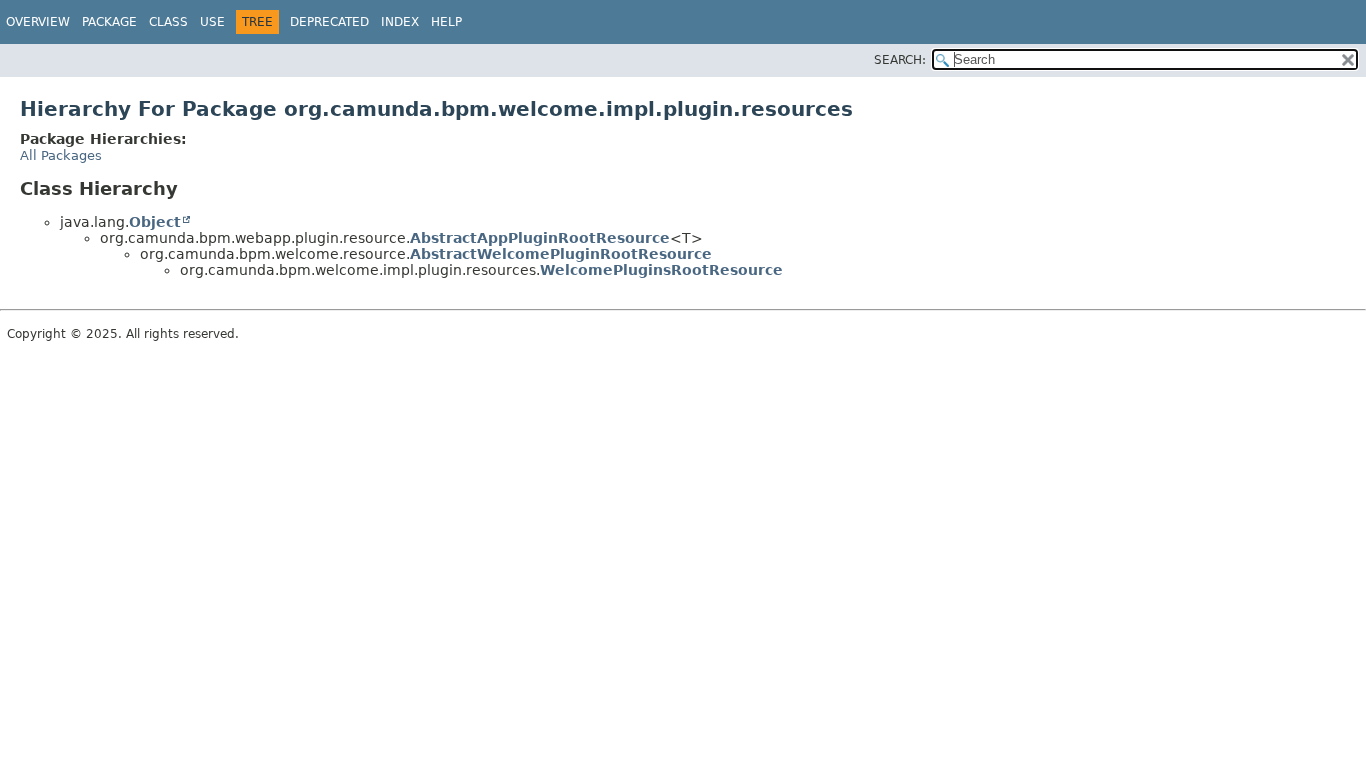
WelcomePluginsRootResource (661, 270)
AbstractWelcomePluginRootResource (561, 254)
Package (109, 22)
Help (446, 22)
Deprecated (329, 22)
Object (155, 222)
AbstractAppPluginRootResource (540, 238)
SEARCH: (900, 60)
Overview (38, 22)
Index (400, 22)
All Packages (61, 155)
